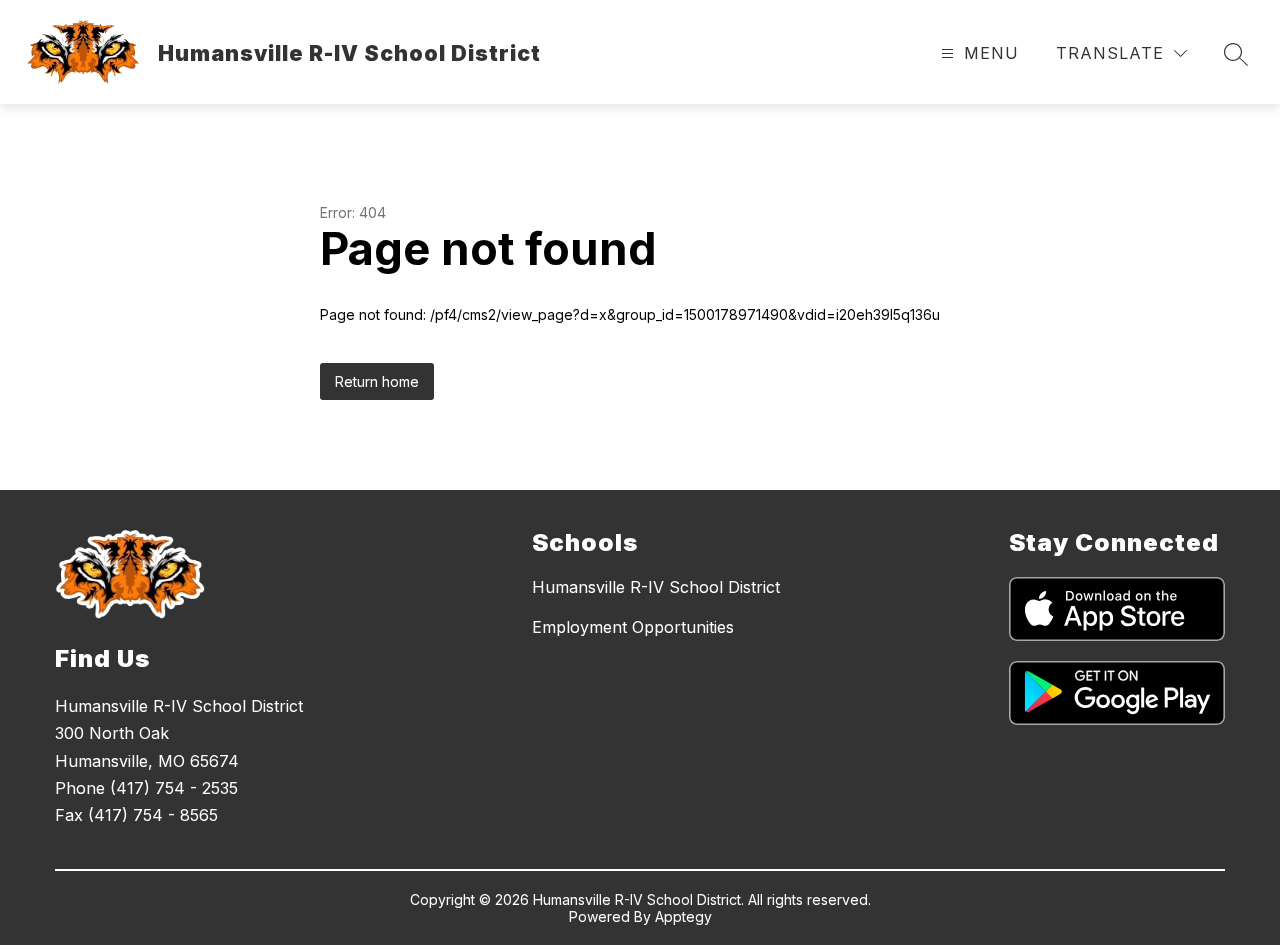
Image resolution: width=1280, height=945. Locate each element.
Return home (377, 381)
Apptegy (683, 916)
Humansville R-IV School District (656, 587)
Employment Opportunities (633, 627)
